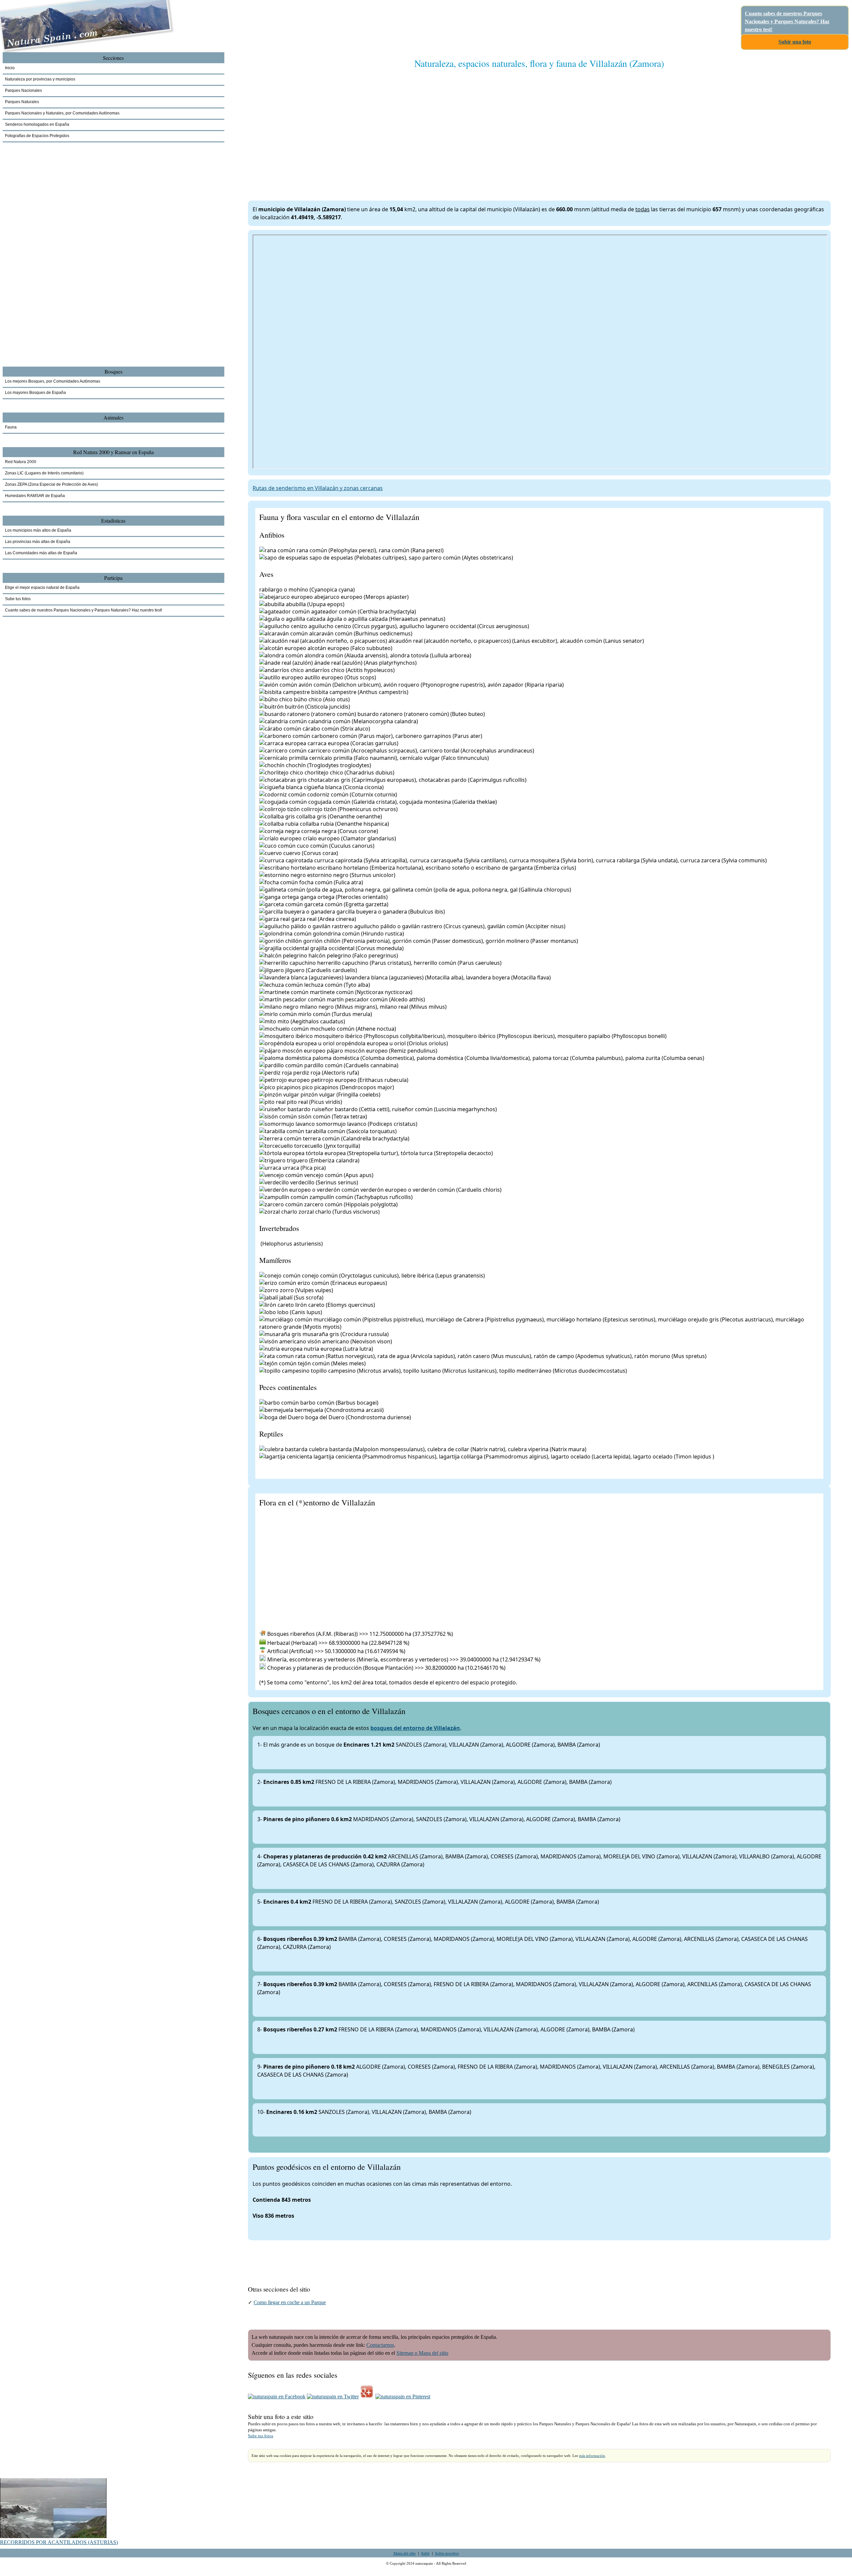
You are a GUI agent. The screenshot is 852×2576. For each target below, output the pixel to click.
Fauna (11, 427)
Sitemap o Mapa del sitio (422, 2353)
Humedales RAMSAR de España (35, 496)
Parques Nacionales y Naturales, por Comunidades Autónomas (62, 113)
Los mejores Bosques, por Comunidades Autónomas (53, 381)
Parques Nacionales (23, 90)
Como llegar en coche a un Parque (290, 2302)
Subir (425, 2553)
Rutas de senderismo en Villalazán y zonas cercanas (318, 488)
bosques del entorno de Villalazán (415, 1728)
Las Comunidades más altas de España (41, 553)
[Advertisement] (448, 128)
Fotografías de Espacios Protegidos (37, 136)
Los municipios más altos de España (38, 530)
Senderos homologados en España (37, 124)
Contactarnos (380, 2345)
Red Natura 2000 (21, 462)
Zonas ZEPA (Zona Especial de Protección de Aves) (51, 484)
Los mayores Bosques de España (35, 393)
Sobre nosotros (447, 2553)
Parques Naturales (22, 102)
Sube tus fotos (261, 2436)
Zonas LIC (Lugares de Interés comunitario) (44, 473)
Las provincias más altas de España (38, 542)
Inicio (10, 68)
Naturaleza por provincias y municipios (40, 79)
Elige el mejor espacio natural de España (42, 588)
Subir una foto (795, 42)
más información (592, 2456)
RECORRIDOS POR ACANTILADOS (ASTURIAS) (59, 2542)
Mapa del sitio (405, 2553)
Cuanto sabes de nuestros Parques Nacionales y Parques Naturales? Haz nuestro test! (787, 21)
